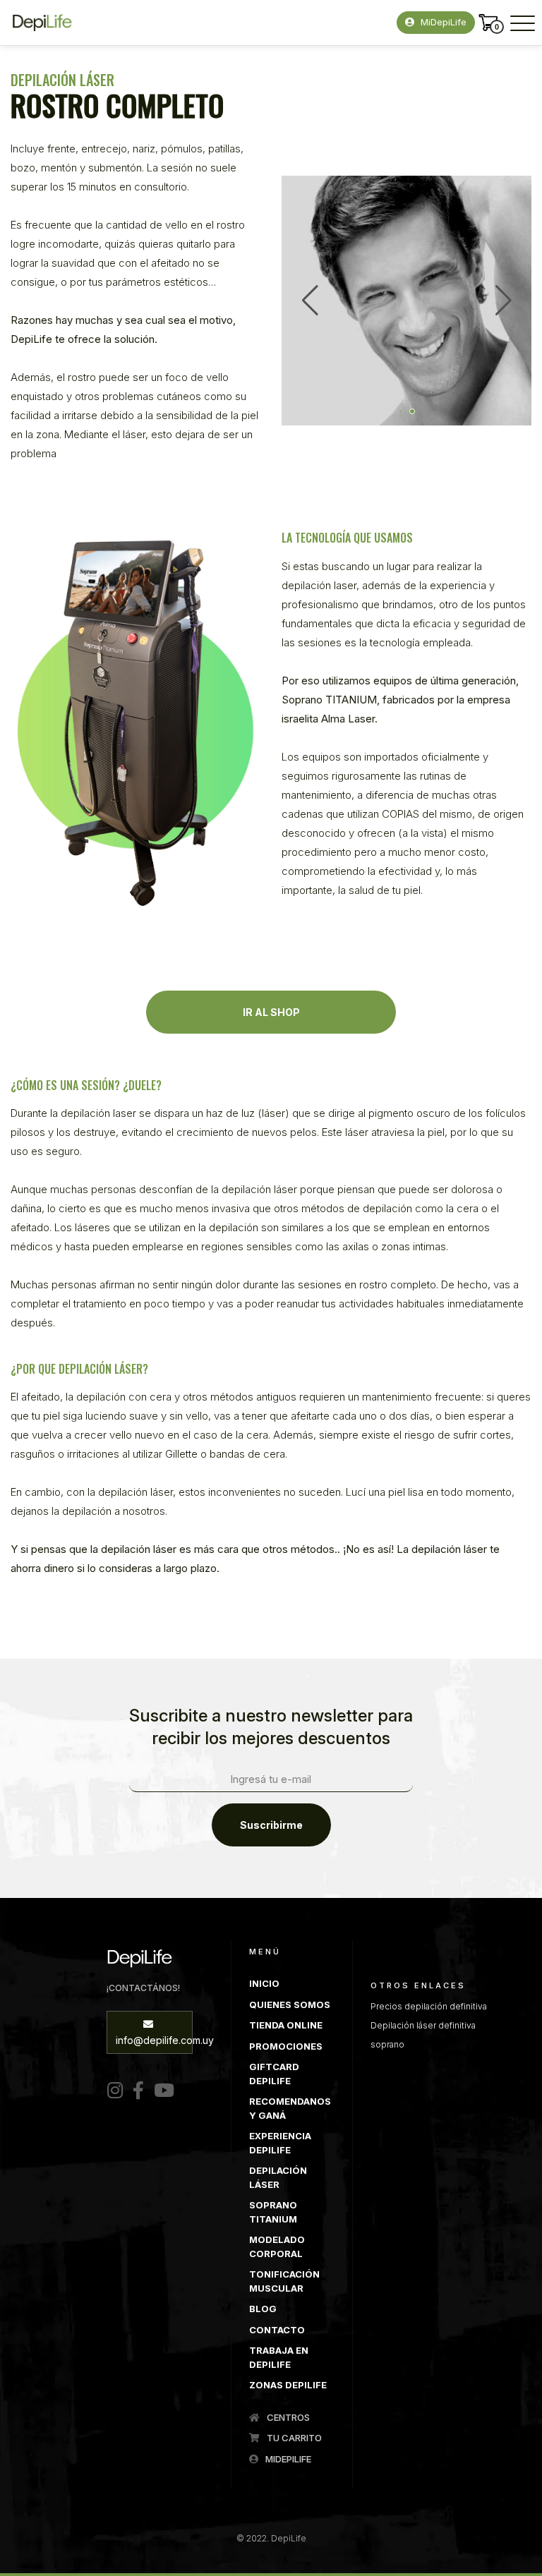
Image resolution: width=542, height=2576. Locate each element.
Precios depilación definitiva (429, 2006)
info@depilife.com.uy (154, 2040)
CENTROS (287, 2417)
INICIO (264, 1983)
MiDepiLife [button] (442, 22)
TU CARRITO (293, 2438)
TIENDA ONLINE (286, 2025)
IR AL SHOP (271, 1012)
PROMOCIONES (286, 2046)
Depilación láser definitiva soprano (423, 2035)
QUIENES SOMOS (290, 2004)
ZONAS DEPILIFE (288, 2385)
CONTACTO (277, 2330)
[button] (401, 411)
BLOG (263, 2309)
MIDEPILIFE (287, 2459)
